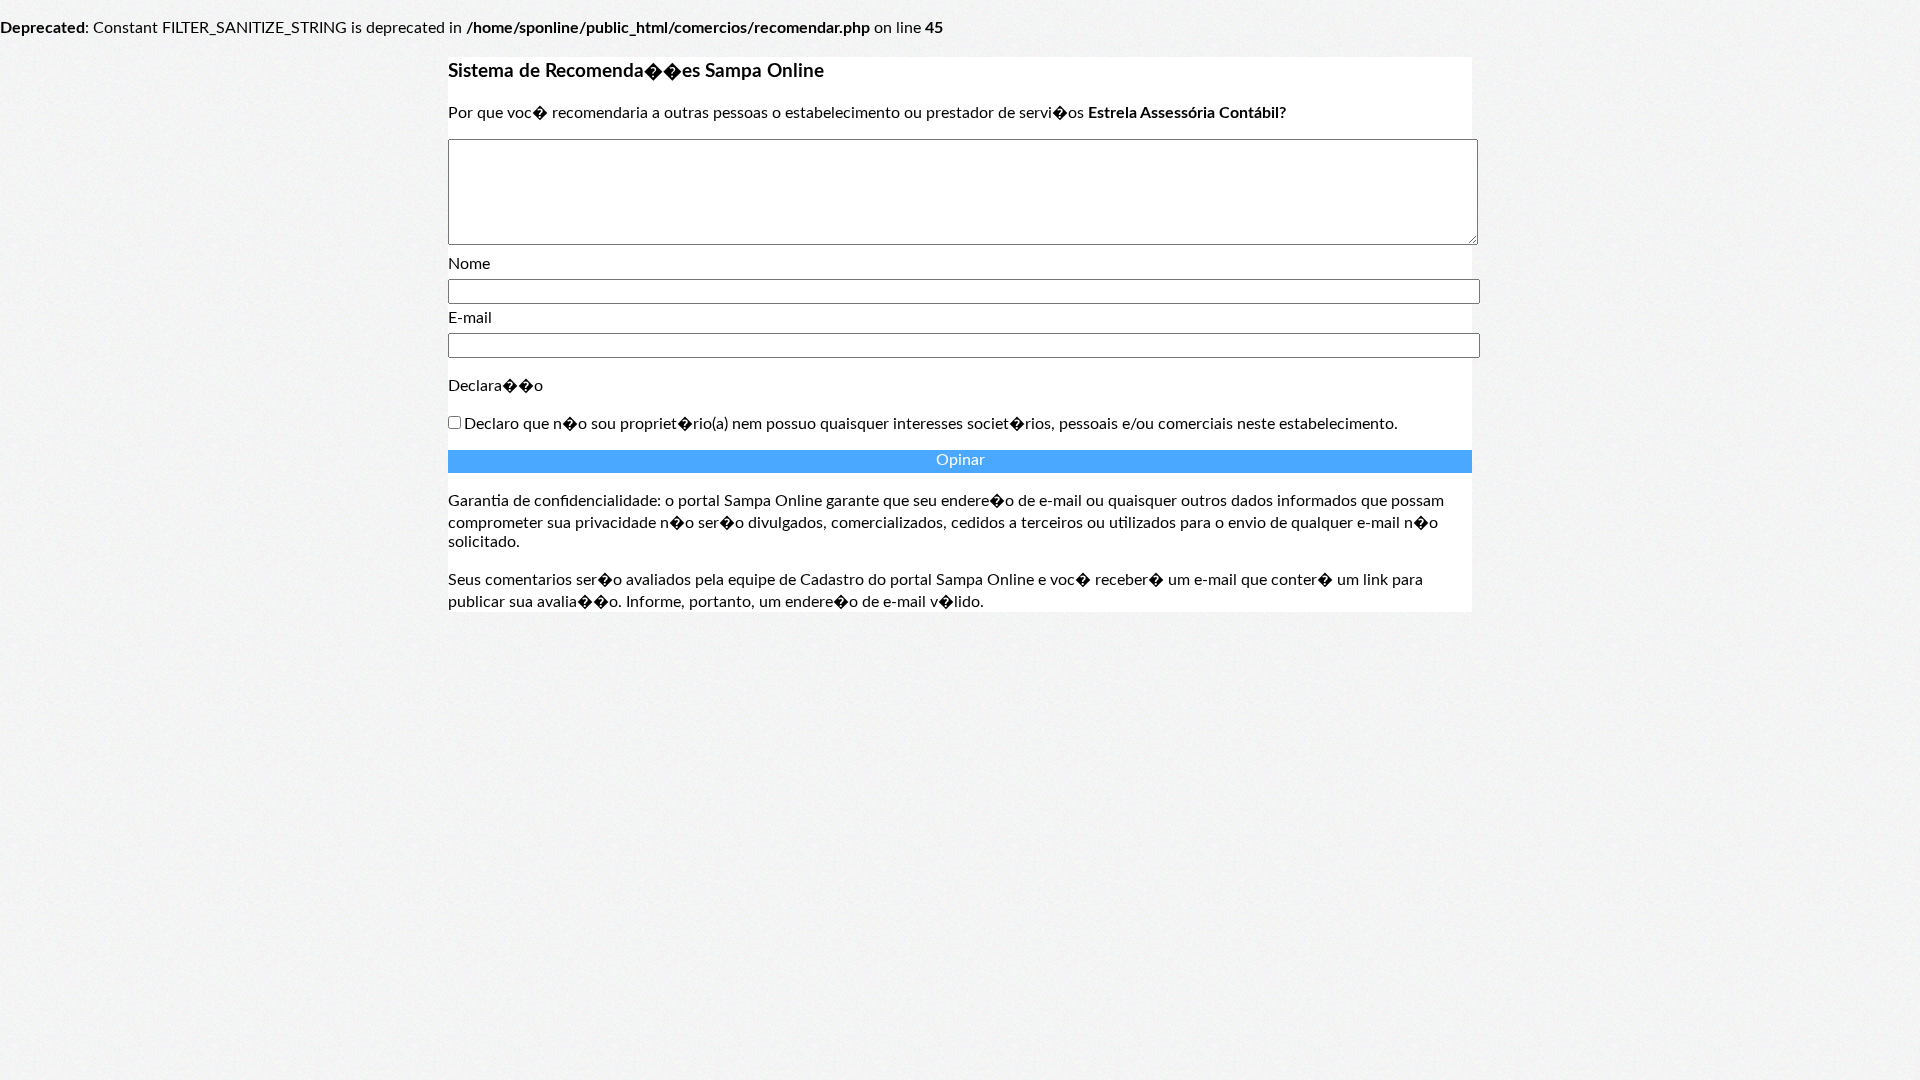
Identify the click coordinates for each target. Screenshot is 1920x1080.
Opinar (960, 460)
